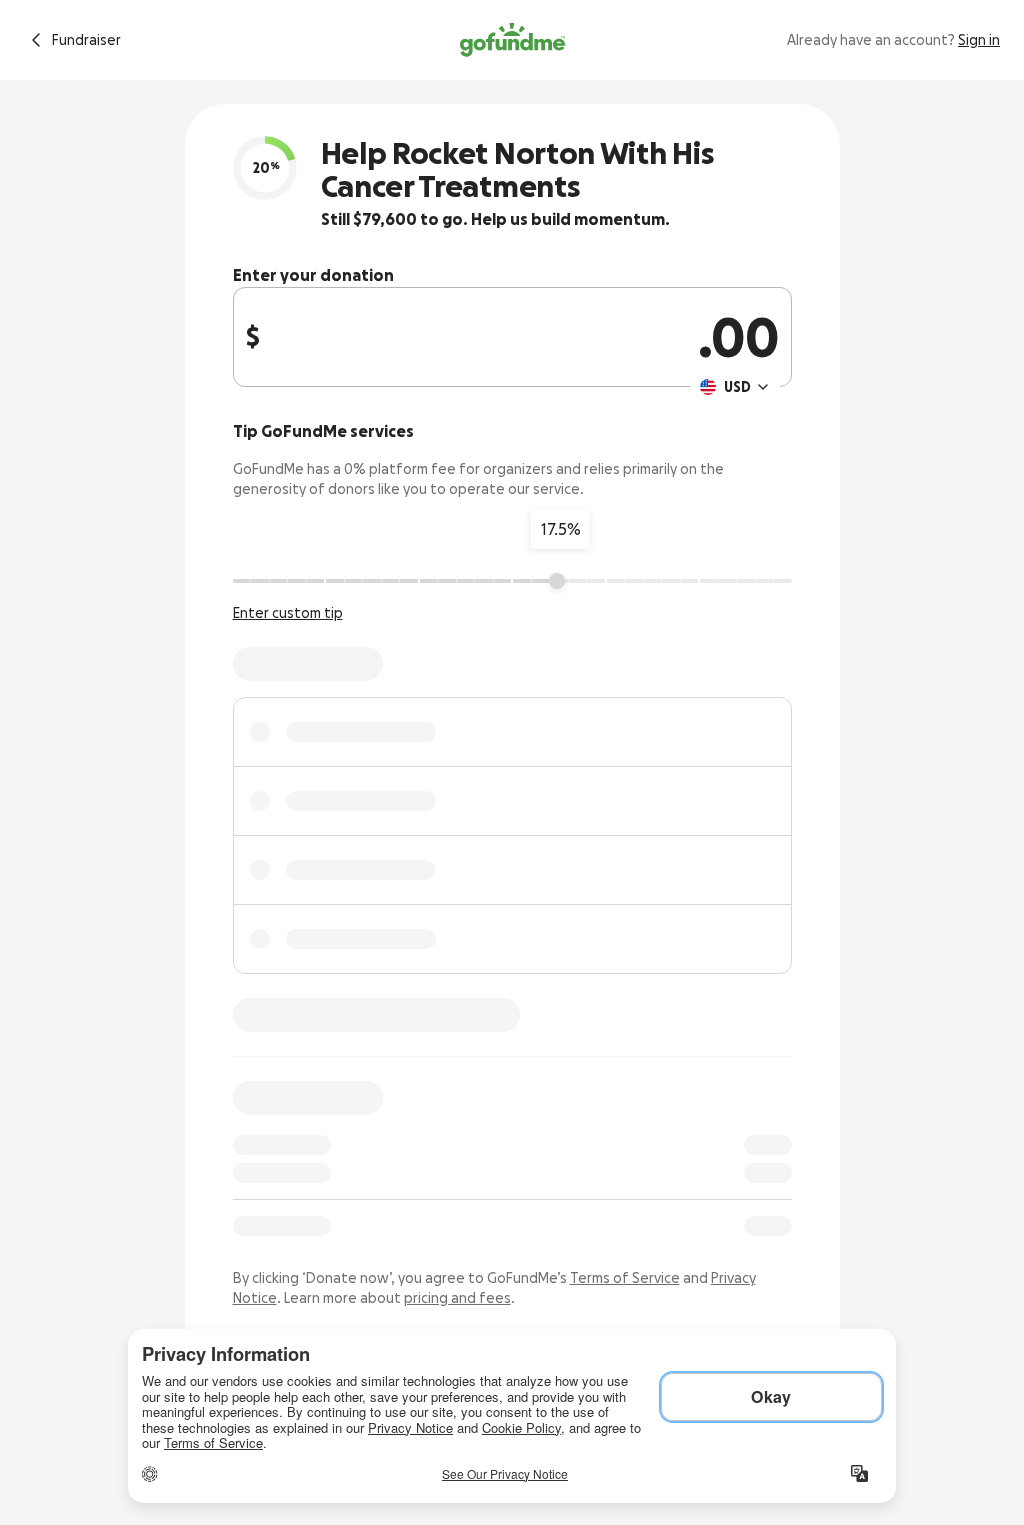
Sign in (979, 40)
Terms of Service (625, 1278)
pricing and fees (457, 1298)
